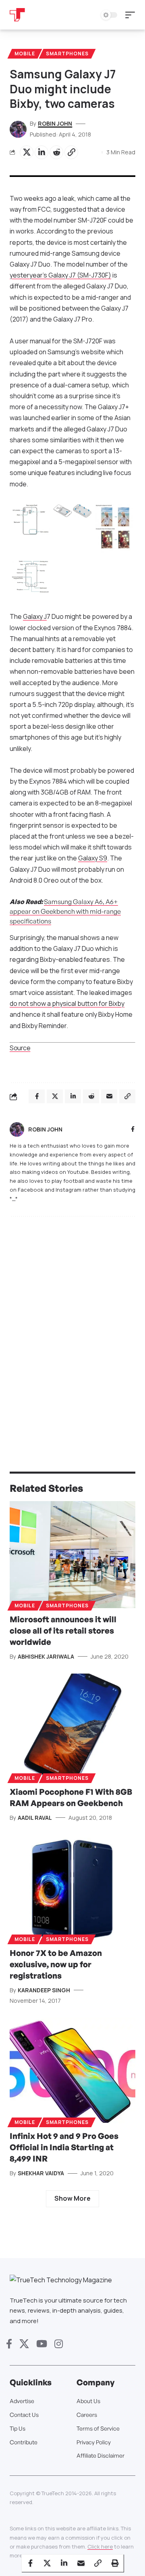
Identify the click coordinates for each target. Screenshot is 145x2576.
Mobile (25, 54)
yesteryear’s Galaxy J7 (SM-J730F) (60, 275)
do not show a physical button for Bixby (67, 1003)
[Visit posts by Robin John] (17, 1129)
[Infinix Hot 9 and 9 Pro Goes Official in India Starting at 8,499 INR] (72, 2071)
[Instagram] (59, 2344)
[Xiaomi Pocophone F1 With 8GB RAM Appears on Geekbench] (72, 1727)
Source (20, 1048)
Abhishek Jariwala (46, 1656)
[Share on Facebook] (30, 2563)
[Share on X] (27, 152)
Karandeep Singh (44, 1990)
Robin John (55, 123)
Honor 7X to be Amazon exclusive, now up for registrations (56, 1964)
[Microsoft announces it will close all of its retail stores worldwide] (72, 1555)
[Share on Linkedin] (41, 152)
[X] (24, 2344)
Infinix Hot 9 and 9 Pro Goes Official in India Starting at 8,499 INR (64, 2147)
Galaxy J (35, 616)
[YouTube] (42, 2344)
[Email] (81, 2563)
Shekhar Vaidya (41, 2173)
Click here (100, 2547)
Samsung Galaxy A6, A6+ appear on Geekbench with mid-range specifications (65, 911)
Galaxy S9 (93, 858)
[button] (132, 15)
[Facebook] (133, 1130)
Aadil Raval (35, 1818)
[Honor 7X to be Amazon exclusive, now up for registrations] (72, 1888)
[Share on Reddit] (56, 152)
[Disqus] (72, 1328)
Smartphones (67, 54)
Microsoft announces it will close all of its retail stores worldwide (63, 1631)
